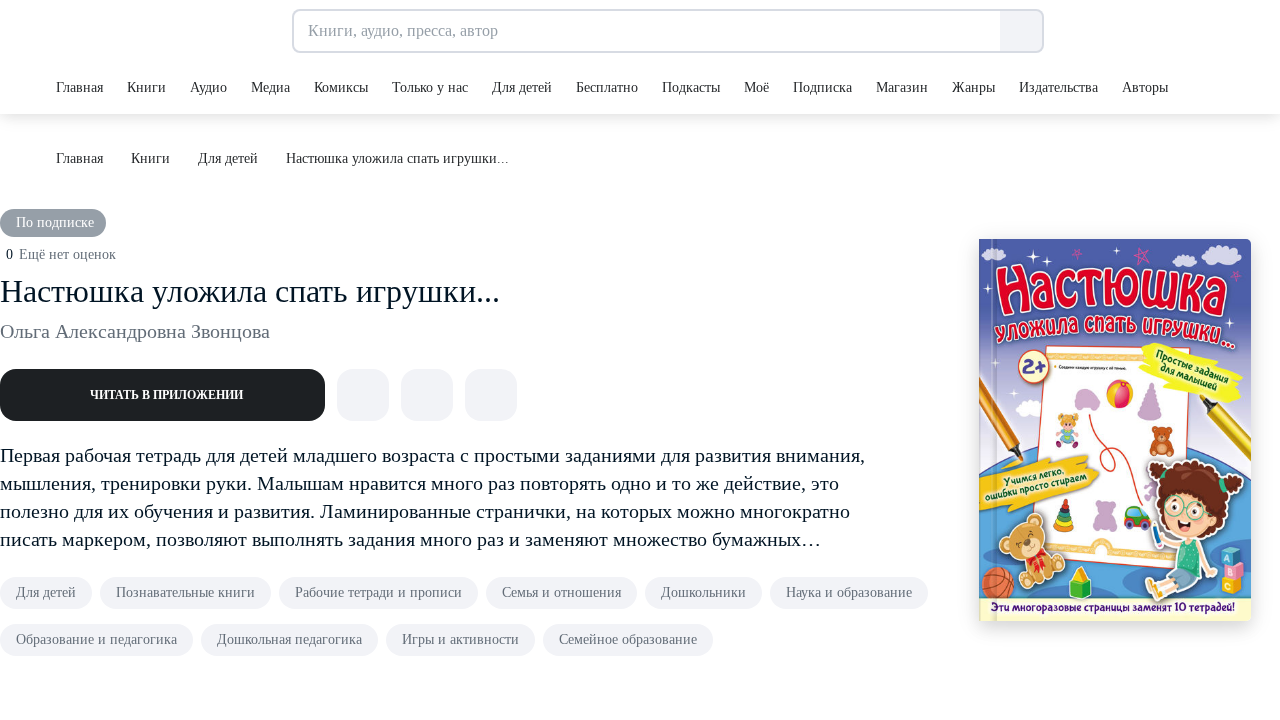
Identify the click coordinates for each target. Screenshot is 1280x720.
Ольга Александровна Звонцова (135, 331)
